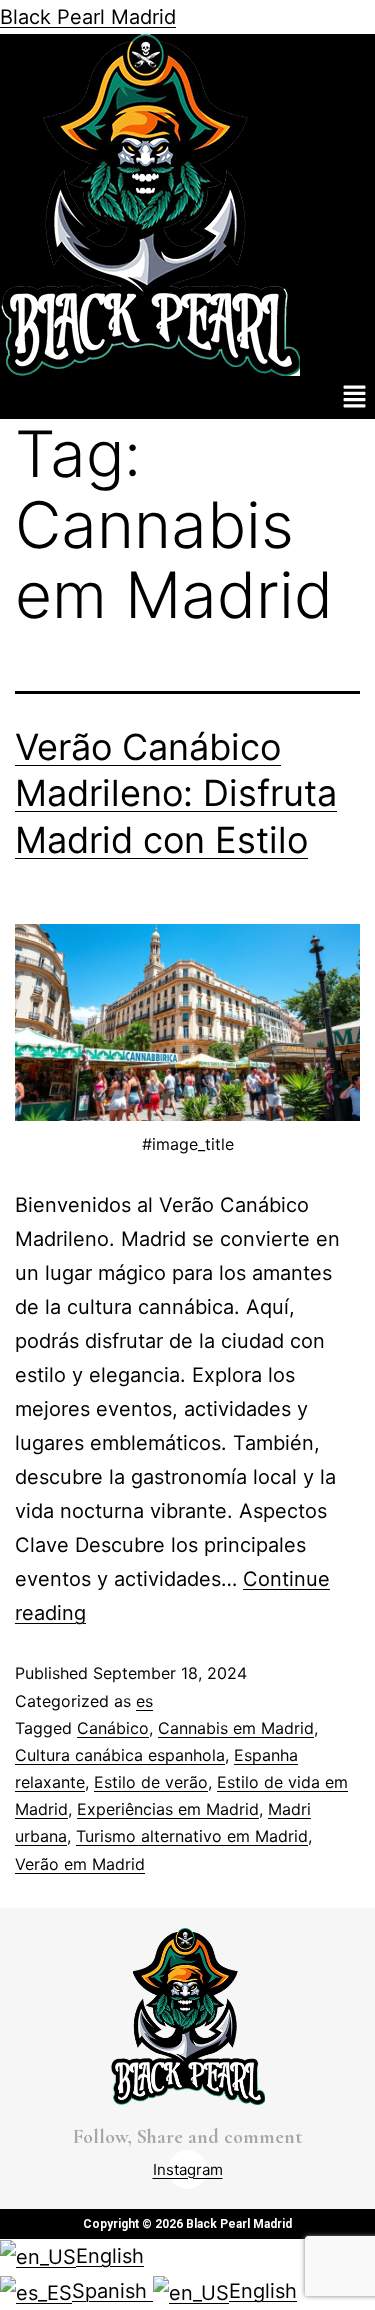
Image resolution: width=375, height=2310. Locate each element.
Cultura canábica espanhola (120, 1755)
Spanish (112, 2291)
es (144, 1701)
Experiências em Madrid (168, 1809)
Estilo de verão (151, 1782)
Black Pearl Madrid (88, 17)
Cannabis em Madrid (236, 1728)
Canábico (113, 1728)
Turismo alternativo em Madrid (192, 1836)
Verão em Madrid (80, 1864)
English (110, 2256)
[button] (355, 397)
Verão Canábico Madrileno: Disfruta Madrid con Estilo (176, 794)
